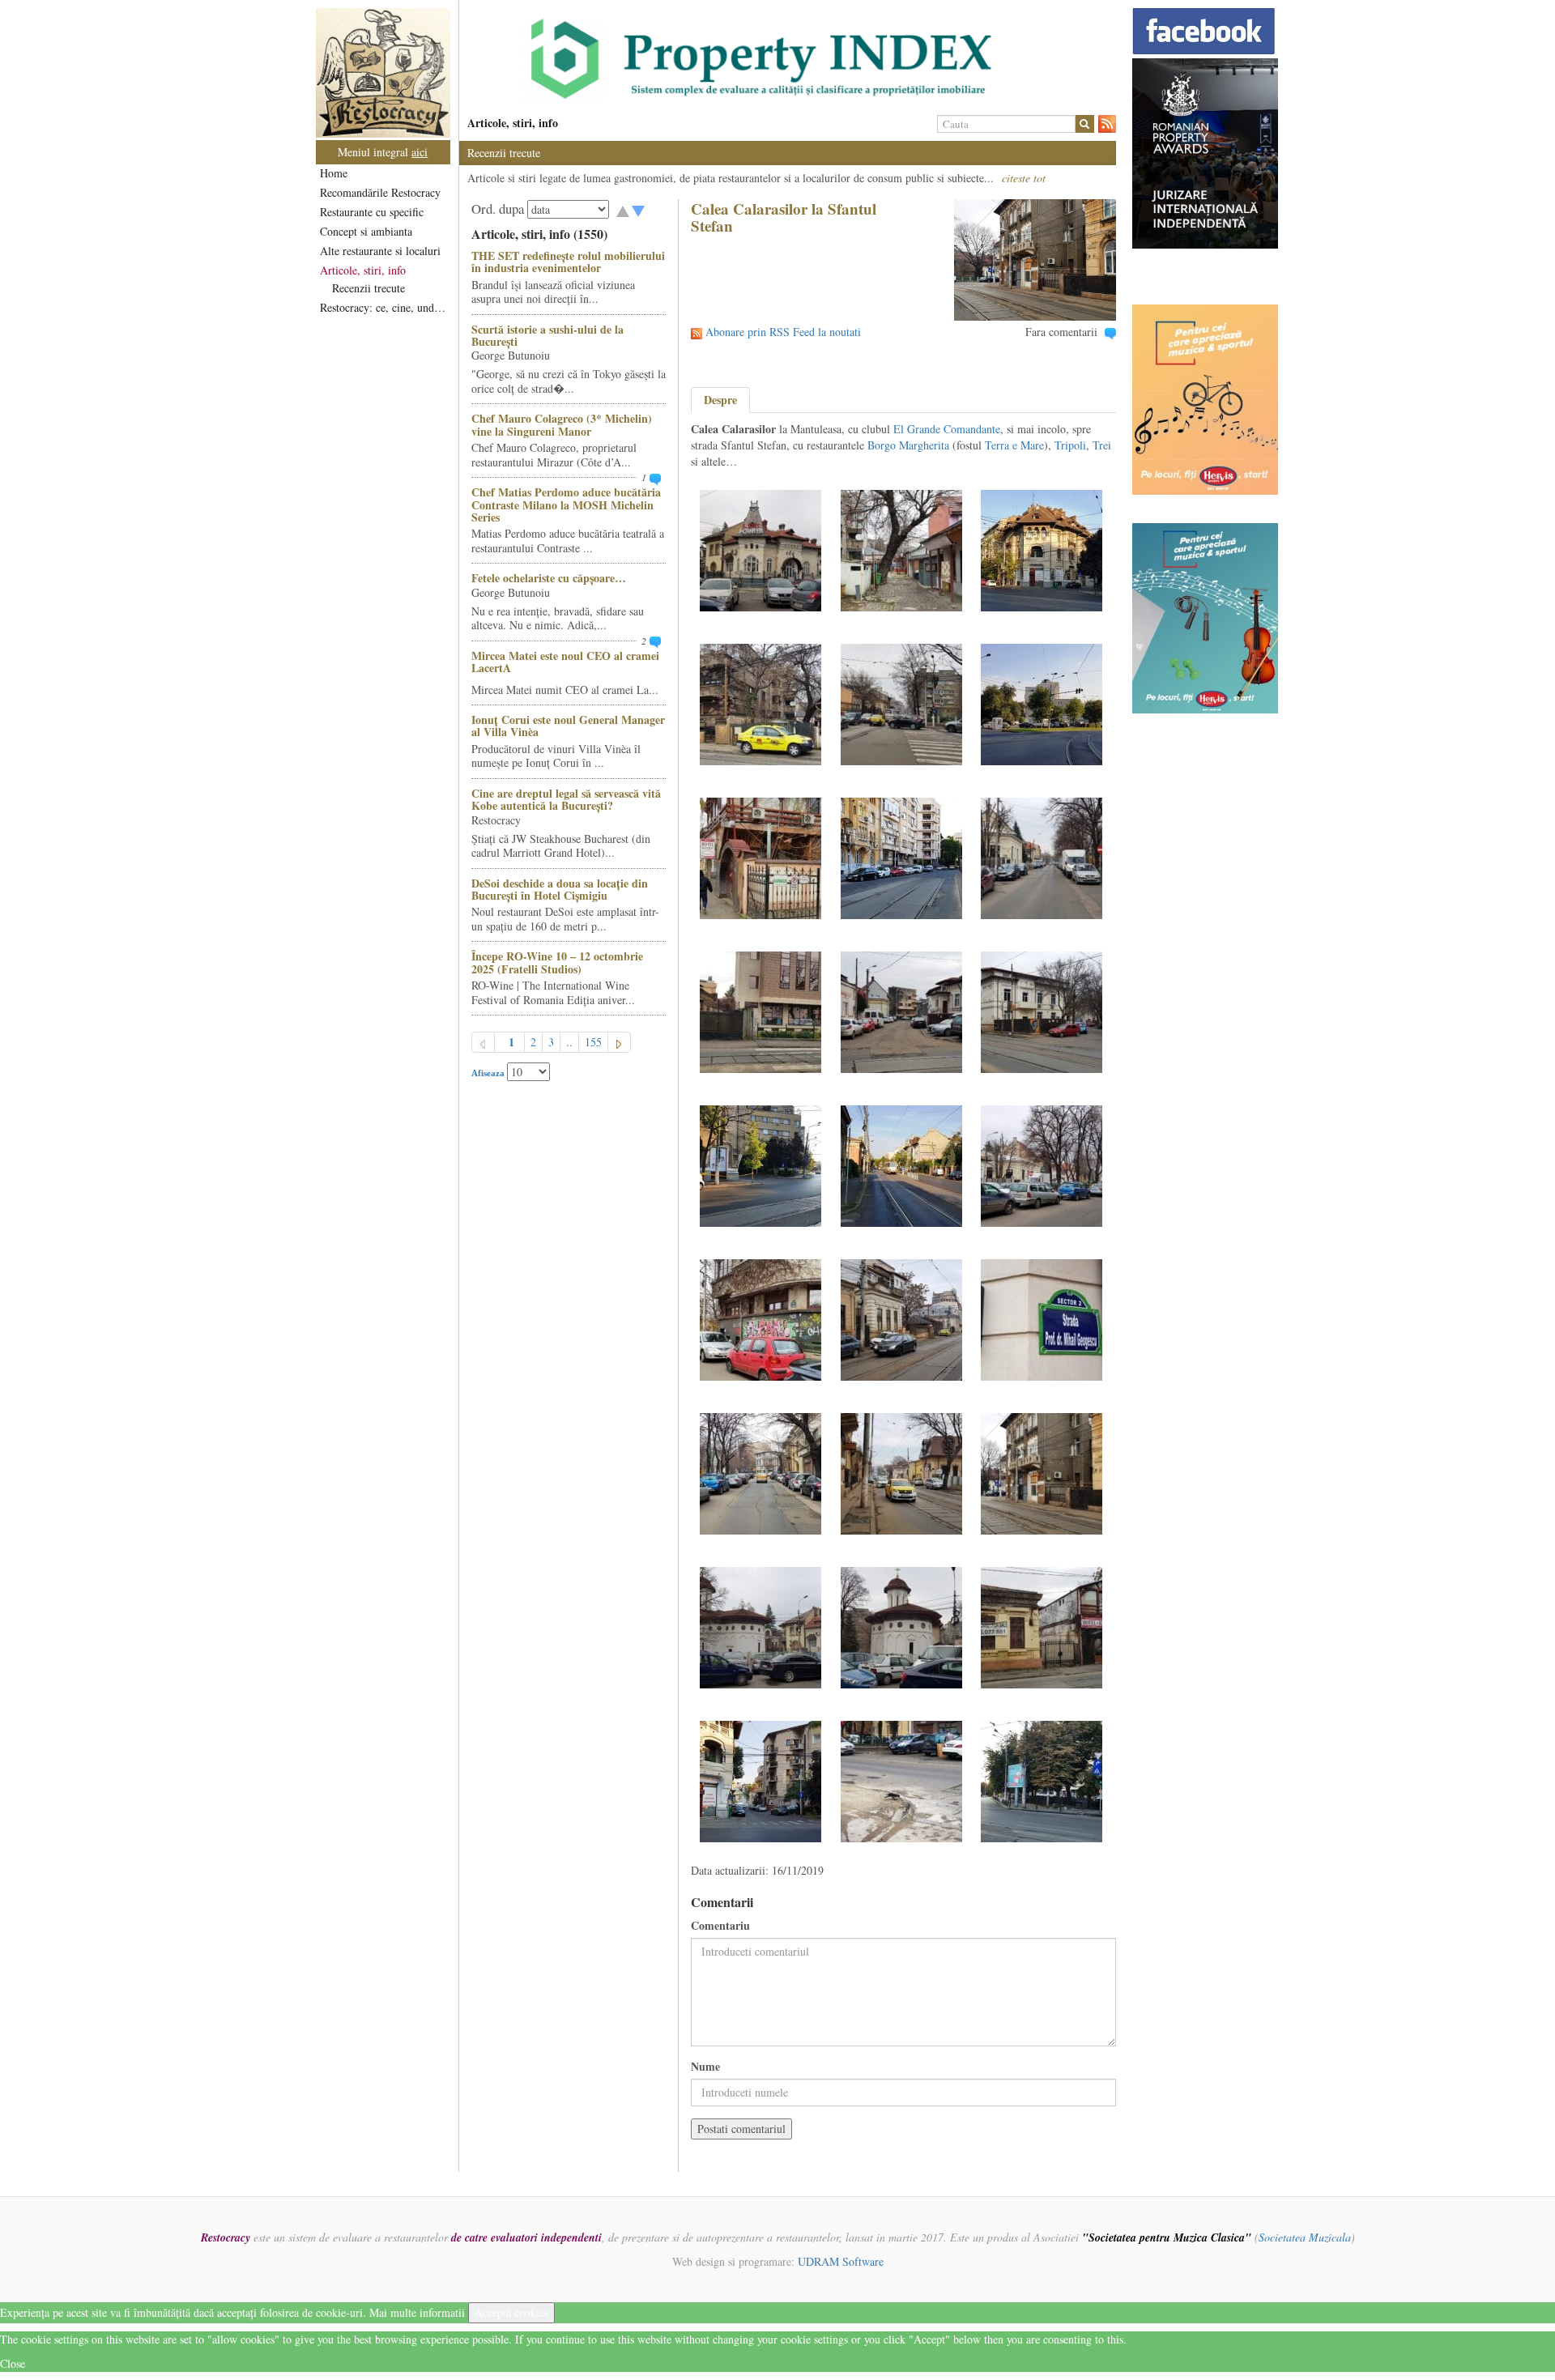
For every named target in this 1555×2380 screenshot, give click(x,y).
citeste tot (1024, 178)
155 (593, 1042)
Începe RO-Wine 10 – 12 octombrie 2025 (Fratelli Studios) (557, 962)
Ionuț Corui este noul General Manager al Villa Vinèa (568, 726)
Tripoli (1070, 445)
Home (334, 173)
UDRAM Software (841, 2261)
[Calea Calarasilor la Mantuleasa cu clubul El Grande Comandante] (1042, 549)
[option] (788, 59)
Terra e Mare (1014, 445)
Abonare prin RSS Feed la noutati (783, 332)
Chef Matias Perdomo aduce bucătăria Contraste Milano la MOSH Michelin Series (566, 505)
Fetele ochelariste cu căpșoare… (549, 578)
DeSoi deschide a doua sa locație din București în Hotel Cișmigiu (560, 889)
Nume (705, 2067)
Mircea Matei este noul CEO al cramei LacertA (565, 662)
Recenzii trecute (369, 288)
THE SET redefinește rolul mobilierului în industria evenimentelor (568, 262)
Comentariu (720, 1926)
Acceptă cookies (511, 2312)
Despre (720, 400)
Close (13, 2363)
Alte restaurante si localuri (380, 251)
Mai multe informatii (417, 2312)
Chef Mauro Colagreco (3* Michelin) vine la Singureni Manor (562, 424)
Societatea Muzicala (1305, 2237)
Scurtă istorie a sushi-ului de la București (547, 335)
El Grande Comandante (947, 429)
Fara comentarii (1061, 332)
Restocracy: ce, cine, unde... (384, 307)
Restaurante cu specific (372, 212)
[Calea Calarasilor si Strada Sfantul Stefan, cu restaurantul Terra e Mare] (760, 549)
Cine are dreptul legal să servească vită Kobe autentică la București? (566, 799)
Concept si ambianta (366, 231)
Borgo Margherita (908, 445)
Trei (1102, 445)
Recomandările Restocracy (380, 192)
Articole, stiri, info (363, 270)
